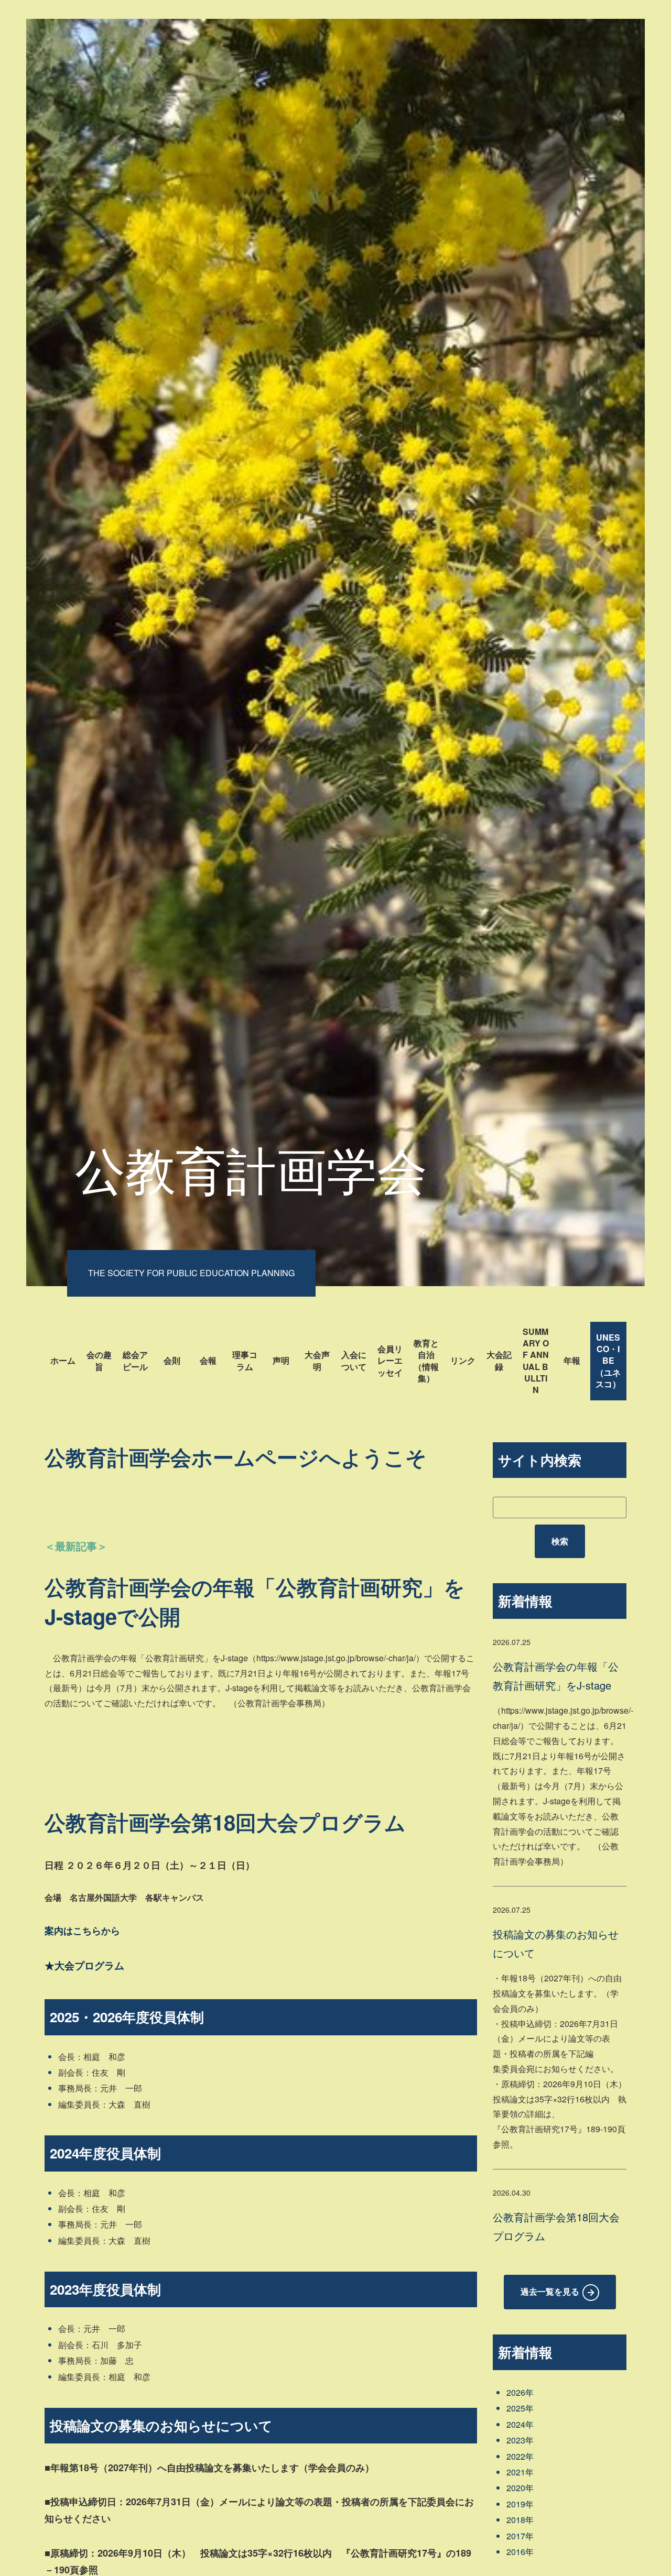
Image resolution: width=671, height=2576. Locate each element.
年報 (572, 1360)
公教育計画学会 (251, 1168)
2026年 (520, 2392)
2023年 (520, 2440)
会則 (172, 1360)
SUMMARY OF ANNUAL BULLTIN (536, 1361)
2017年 (520, 2536)
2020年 (520, 2488)
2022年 (520, 2456)
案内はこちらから (82, 1931)
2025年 (520, 2408)
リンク (463, 1360)
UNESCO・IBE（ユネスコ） (608, 1361)
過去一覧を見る (550, 2291)
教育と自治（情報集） (426, 1361)
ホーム (63, 1360)
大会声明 (317, 1360)
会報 (208, 1360)
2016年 (520, 2552)
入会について (354, 1360)
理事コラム (245, 1360)
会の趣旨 (99, 1360)
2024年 (520, 2424)
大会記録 (499, 1360)
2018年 (520, 2520)
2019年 (520, 2504)
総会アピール (135, 1360)
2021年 (520, 2472)
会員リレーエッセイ (390, 1361)
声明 (281, 1360)
